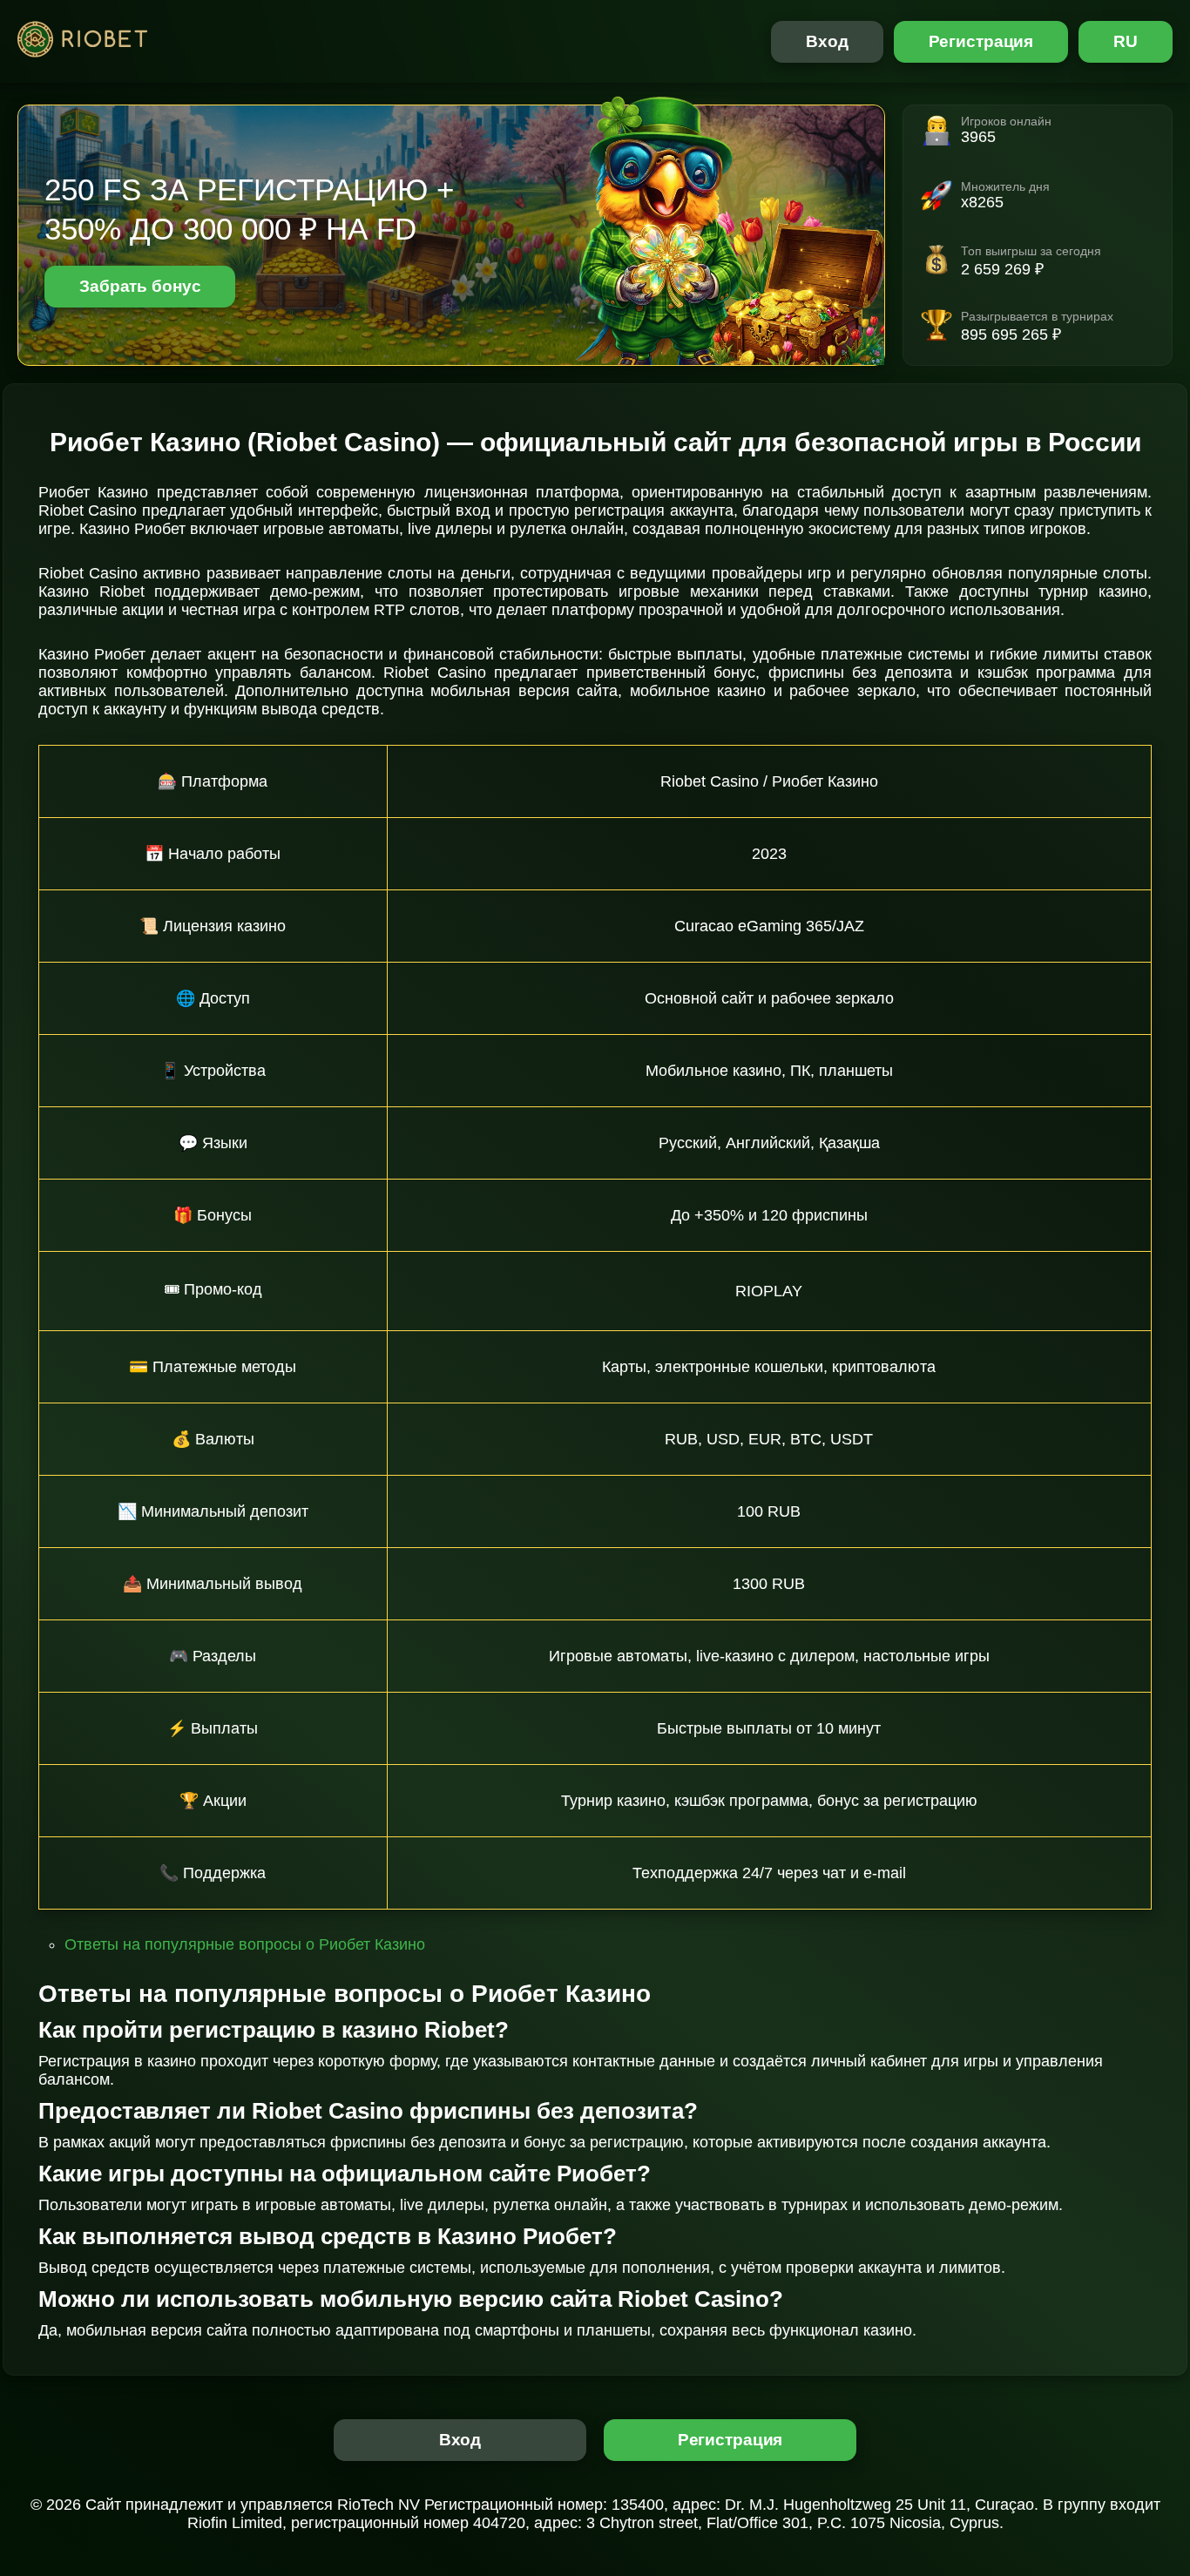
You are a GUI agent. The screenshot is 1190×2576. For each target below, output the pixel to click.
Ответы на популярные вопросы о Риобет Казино (245, 1944)
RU (1126, 41)
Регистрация (981, 41)
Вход (827, 41)
